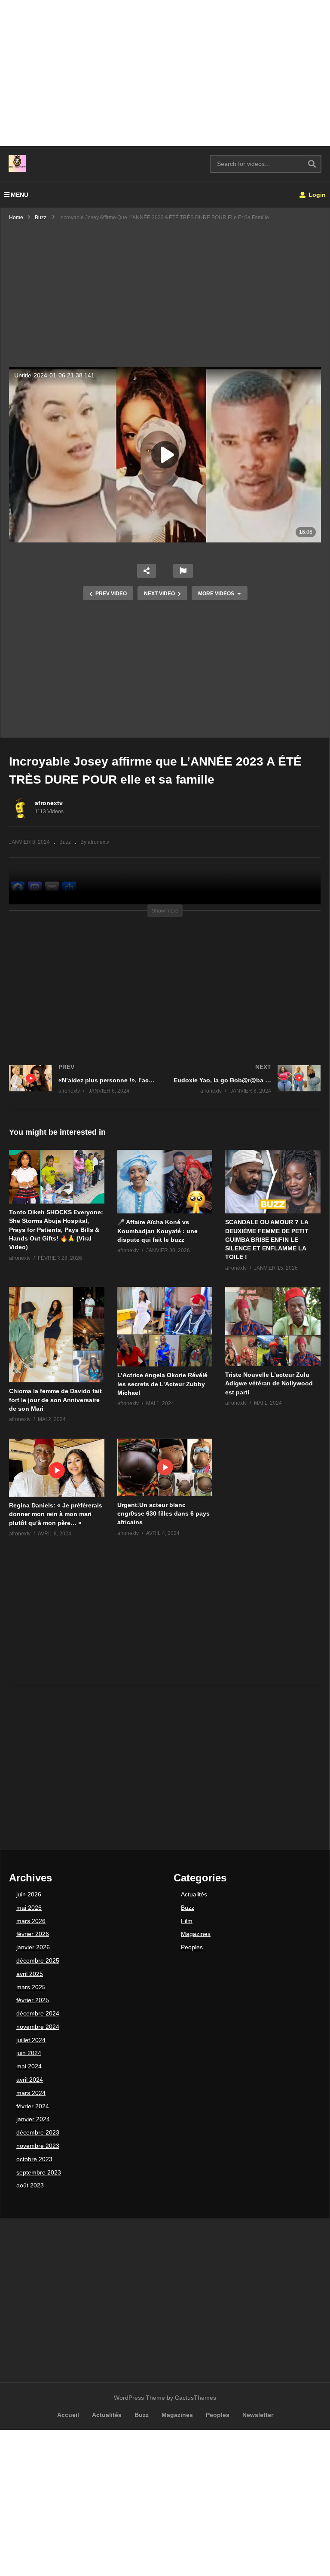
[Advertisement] (165, 73)
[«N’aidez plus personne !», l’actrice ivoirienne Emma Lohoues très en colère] (83, 1088)
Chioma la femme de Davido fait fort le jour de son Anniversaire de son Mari (55, 1400)
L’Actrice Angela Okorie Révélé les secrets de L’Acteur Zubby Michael (162, 1384)
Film (187, 1921)
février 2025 (33, 2000)
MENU (20, 195)
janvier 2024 (33, 2119)
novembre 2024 (38, 2027)
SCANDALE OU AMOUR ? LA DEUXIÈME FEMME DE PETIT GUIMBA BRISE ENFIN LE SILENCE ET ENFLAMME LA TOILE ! (267, 1239)
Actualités (194, 1894)
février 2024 (33, 2106)
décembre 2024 (38, 2013)
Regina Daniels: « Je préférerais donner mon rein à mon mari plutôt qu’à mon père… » (56, 1514)
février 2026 (33, 1934)
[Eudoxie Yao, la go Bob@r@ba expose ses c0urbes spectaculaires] (247, 1088)
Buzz (65, 842)
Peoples (192, 1947)
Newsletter (258, 2415)
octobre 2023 (34, 2159)
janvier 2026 (33, 1947)
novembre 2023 (38, 2146)
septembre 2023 (39, 2172)
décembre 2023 (38, 2132)
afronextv (49, 803)
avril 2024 (30, 2080)
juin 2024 (29, 2053)
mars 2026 (31, 1921)
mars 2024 (31, 2093)
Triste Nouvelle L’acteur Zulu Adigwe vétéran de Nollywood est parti (269, 1383)
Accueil (68, 2415)
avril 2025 (30, 1974)
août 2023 (30, 2185)
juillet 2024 (31, 2040)
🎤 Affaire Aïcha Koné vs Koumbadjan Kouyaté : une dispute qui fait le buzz (157, 1231)
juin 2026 (29, 1894)
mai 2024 (29, 2066)
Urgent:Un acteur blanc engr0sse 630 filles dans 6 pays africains (163, 1514)
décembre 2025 (38, 1960)
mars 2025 (31, 1987)
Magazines (196, 1934)
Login (316, 195)
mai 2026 (29, 1908)
